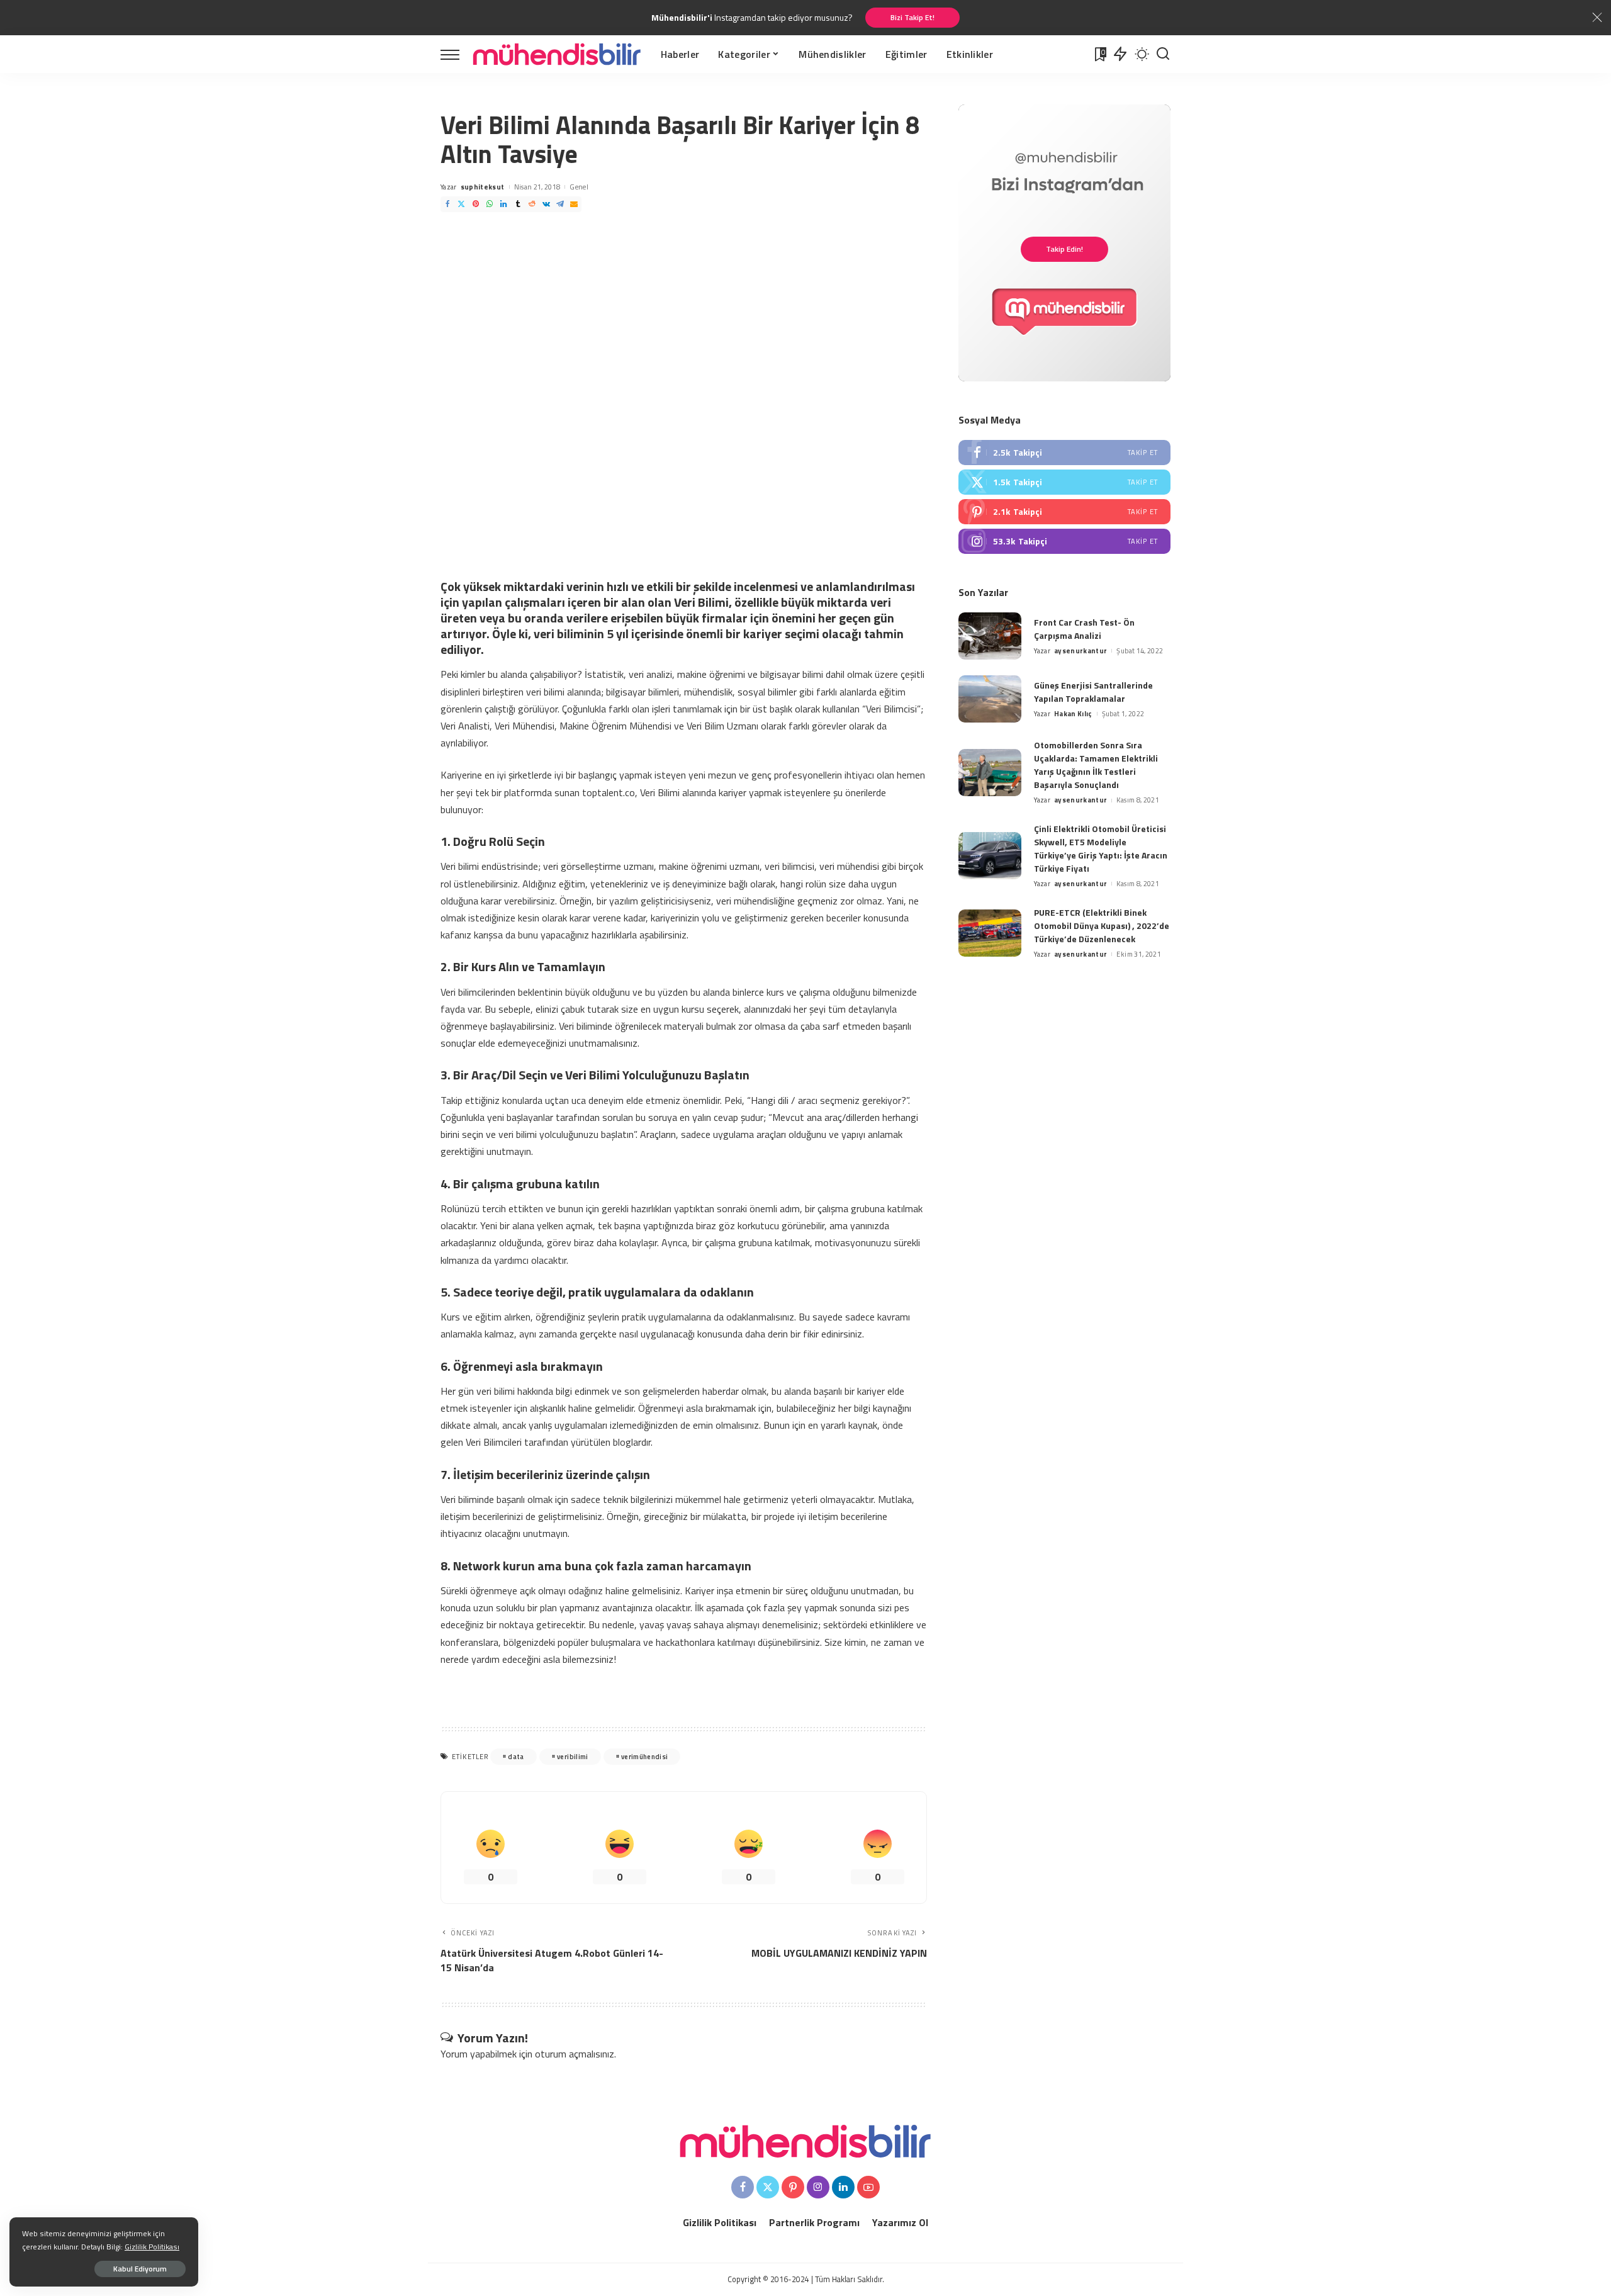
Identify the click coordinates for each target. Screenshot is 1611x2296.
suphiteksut (483, 187)
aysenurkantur (1081, 651)
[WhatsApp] (490, 204)
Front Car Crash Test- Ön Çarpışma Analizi (1084, 629)
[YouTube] (868, 2187)
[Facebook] (447, 204)
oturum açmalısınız (575, 2054)
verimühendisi (644, 1757)
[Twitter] (461, 204)
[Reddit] (532, 204)
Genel (579, 187)
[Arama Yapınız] (1163, 54)
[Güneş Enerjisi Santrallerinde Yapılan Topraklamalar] (990, 699)
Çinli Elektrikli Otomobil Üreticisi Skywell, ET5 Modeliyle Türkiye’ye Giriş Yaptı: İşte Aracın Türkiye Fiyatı (1101, 848)
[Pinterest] (476, 204)
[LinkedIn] (503, 204)
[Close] (1597, 18)
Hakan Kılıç (1073, 714)
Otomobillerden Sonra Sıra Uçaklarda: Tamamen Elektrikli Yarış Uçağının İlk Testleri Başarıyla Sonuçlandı (1096, 765)
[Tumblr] (518, 204)
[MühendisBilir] (557, 54)
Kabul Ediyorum (140, 2269)
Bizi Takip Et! (912, 17)
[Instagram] (1064, 541)
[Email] (574, 204)
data (516, 1757)
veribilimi (572, 1757)
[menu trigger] (456, 54)
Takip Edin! (1064, 249)
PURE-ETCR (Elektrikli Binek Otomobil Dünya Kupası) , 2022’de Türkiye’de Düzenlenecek (1102, 926)
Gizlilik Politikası (152, 2247)
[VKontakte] (546, 204)
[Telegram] (560, 204)
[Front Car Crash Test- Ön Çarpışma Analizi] (990, 636)
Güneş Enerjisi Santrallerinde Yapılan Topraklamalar (1093, 692)
